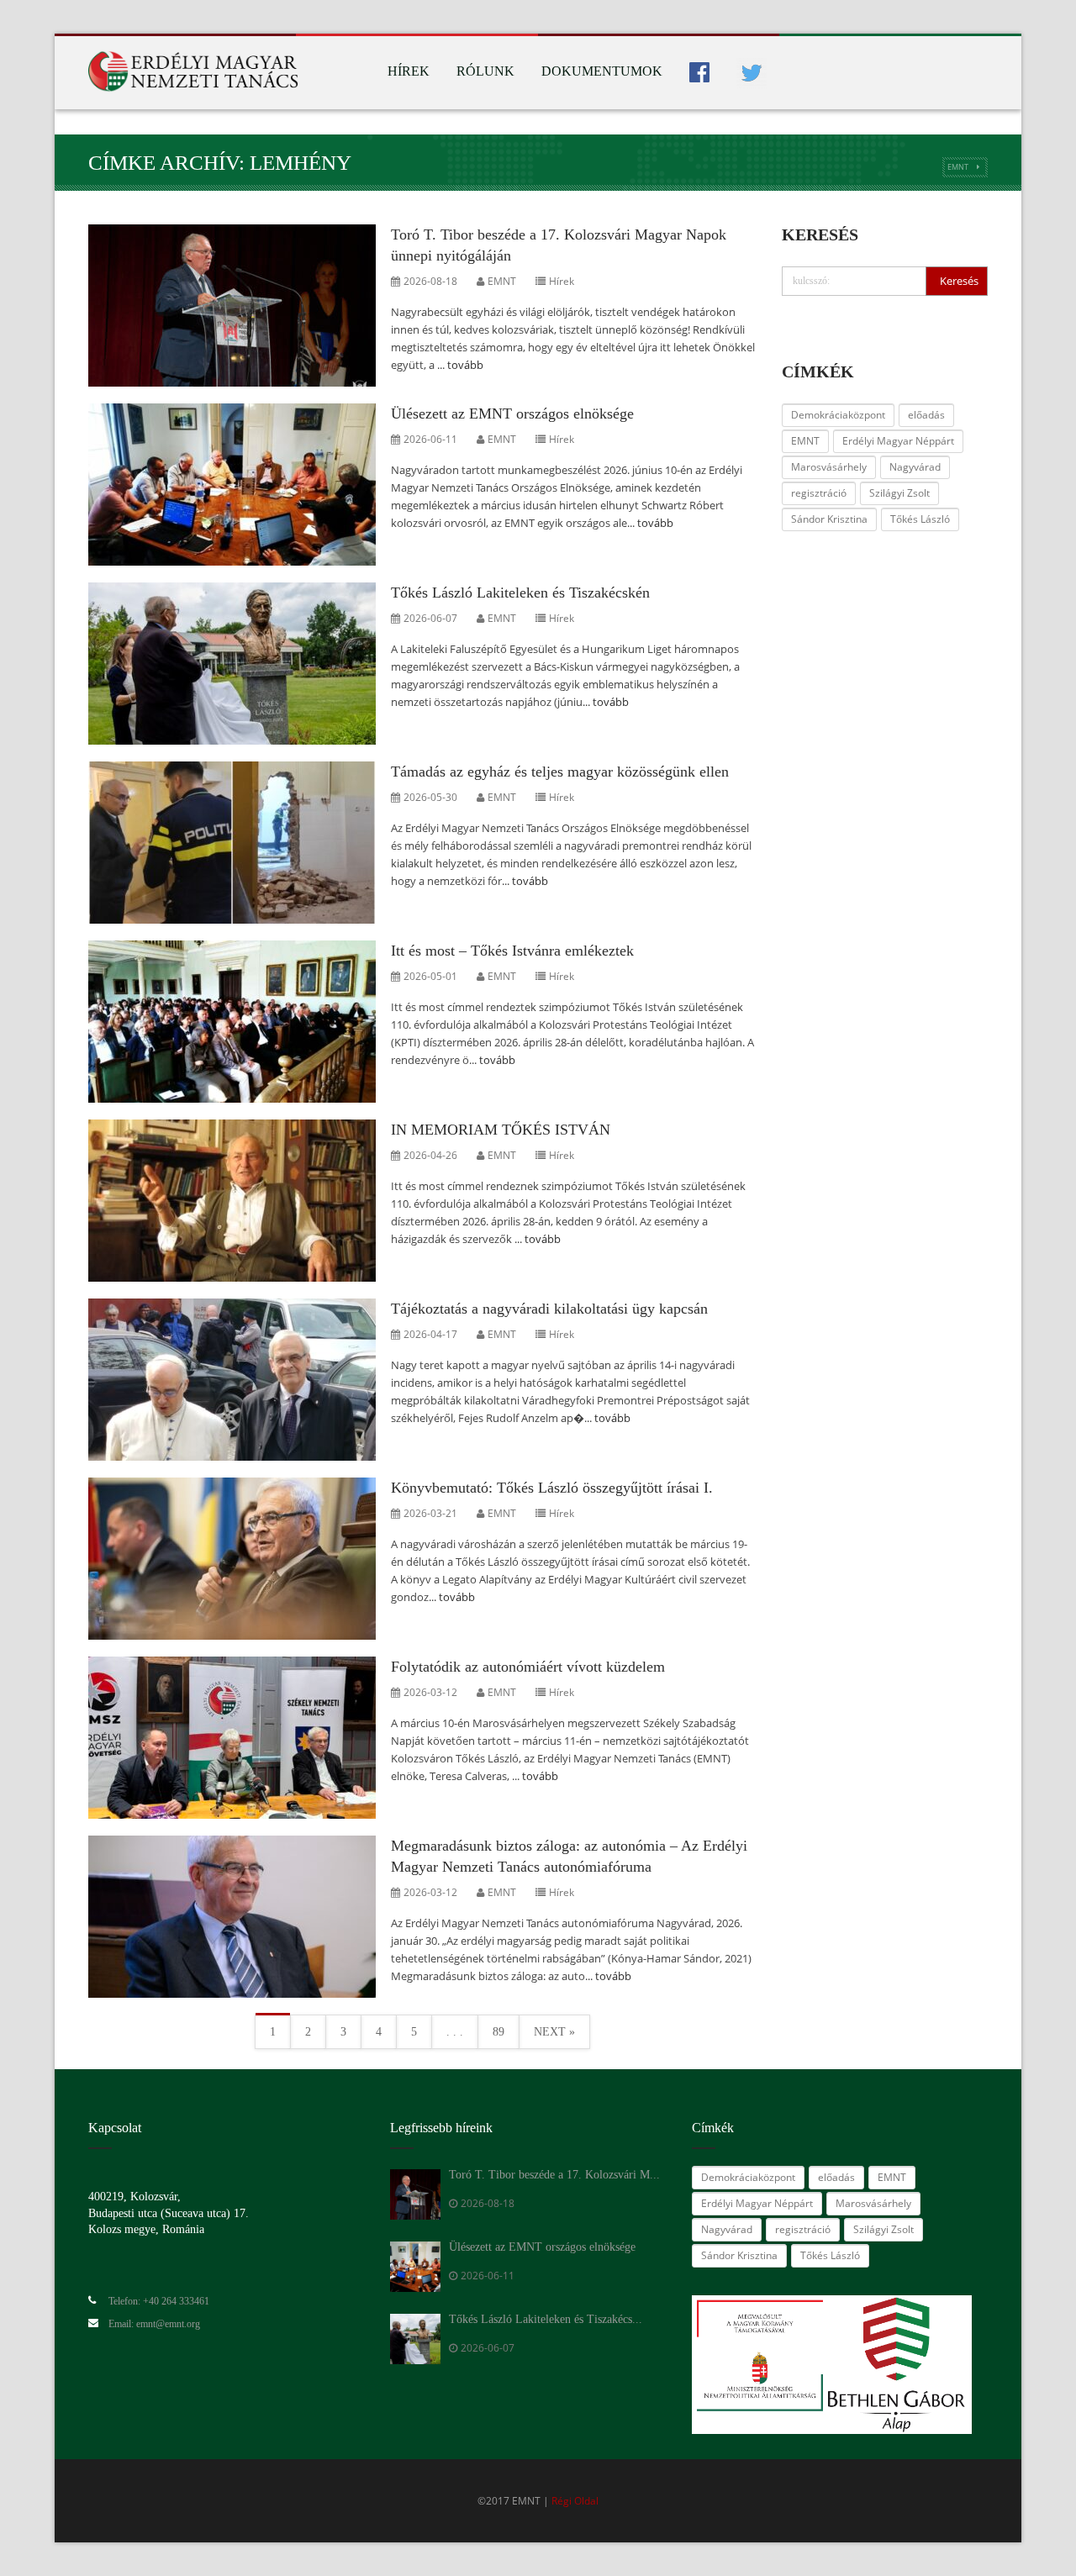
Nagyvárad (915, 467)
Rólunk (485, 71)
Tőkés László (920, 519)
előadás (926, 415)
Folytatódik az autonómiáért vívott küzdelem (528, 1667)
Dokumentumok (602, 71)
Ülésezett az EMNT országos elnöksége (512, 414)
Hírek (409, 71)
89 (498, 2032)
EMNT (958, 167)
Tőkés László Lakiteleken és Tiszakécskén (520, 593)
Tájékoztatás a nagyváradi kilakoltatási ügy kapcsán (549, 1309)
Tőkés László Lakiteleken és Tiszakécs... (546, 2319)
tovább (465, 365)
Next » (554, 2032)
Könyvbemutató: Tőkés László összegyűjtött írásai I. (552, 1488)
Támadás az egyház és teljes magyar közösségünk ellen (560, 772)
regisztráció (819, 493)
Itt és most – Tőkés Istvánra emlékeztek (512, 951)
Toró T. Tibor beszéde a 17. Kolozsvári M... (554, 2175)
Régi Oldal (575, 2501)
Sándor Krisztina (829, 519)
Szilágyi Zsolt (899, 493)
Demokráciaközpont (838, 415)
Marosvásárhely (829, 467)
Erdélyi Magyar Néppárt (898, 441)
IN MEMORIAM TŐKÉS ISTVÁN (501, 1130)
